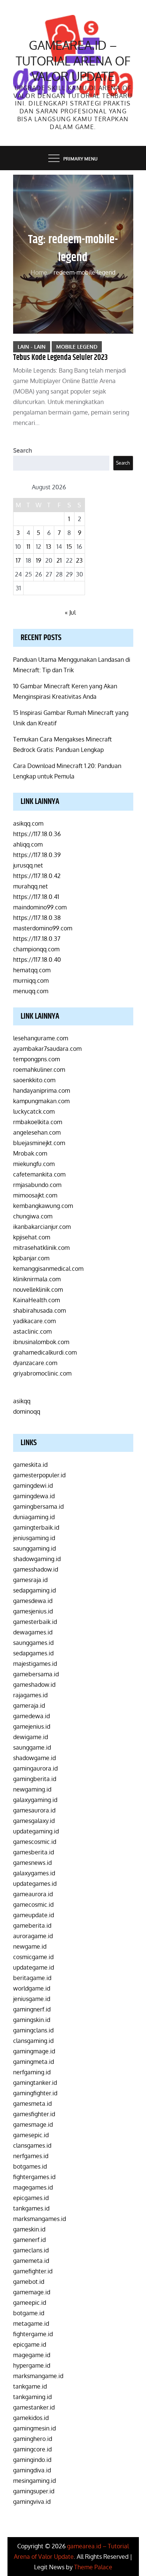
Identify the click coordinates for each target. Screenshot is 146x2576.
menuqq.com (31, 991)
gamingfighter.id (35, 2093)
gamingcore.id (32, 2449)
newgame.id (30, 1946)
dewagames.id (33, 1632)
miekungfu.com (34, 1164)
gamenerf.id (29, 2240)
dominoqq (27, 1411)
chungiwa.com (33, 1216)
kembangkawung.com (43, 1206)
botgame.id (29, 2313)
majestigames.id (35, 1664)
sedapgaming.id (34, 1590)
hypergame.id (32, 2365)
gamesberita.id (34, 1852)
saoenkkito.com (34, 1080)
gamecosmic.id (33, 1905)
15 (69, 547)
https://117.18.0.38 (37, 918)
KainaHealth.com (36, 1300)
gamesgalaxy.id (34, 1821)
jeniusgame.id (32, 1999)
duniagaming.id (34, 1517)
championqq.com (36, 949)
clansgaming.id (33, 2041)
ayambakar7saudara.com (47, 1049)
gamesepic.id (31, 2135)
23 (79, 560)
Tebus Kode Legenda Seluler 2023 (60, 358)
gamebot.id (29, 2282)
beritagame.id (32, 1978)
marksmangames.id (39, 2219)
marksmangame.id (38, 2376)
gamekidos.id (31, 2418)
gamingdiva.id (32, 2470)
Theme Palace (93, 2567)
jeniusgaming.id (34, 1538)
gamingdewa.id (34, 1496)
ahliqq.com (28, 844)
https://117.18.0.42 (37, 876)
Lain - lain (32, 347)
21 (59, 560)
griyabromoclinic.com (42, 1373)
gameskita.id (30, 1465)
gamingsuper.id (34, 2491)
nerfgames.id (31, 2156)
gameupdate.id (34, 1915)
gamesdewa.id (33, 1601)
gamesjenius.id (33, 1611)
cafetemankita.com (39, 1174)
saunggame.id (32, 1747)
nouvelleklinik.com (38, 1289)
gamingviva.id (32, 2502)
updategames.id (35, 1884)
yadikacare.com (34, 1321)
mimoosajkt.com (35, 1195)
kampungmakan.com (41, 1101)
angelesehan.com (37, 1132)
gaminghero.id (33, 2439)
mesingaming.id (34, 2481)
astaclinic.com (32, 1331)
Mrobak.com (30, 1153)
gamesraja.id (30, 1580)
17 (18, 560)
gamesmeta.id (32, 2104)
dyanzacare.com (35, 1363)
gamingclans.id (33, 2030)
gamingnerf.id (32, 2009)
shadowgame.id (34, 1758)
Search (23, 450)
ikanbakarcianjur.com (42, 1227)
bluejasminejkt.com (39, 1143)
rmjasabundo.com (37, 1185)
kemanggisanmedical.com (48, 1269)
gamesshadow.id (36, 1569)
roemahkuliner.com (39, 1070)
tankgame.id (30, 2386)
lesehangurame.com (41, 1038)
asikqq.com (28, 823)
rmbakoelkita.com (38, 1122)
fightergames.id (34, 2177)
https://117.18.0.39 (37, 855)
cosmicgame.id (33, 1957)
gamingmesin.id (34, 2428)
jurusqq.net (28, 865)
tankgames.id (31, 2208)
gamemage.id (32, 2292)
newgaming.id (32, 1789)
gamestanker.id (34, 2407)
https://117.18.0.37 (37, 939)
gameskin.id (29, 2229)
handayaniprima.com (42, 1090)
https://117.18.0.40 (37, 960)
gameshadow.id (34, 1685)
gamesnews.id (32, 1863)
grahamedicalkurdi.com (45, 1352)
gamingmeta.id (34, 2062)
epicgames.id (31, 2198)
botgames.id (30, 2166)
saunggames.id (33, 1643)
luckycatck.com (34, 1111)
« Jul (70, 612)
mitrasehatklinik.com (41, 1248)
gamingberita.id (35, 1779)
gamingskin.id (32, 2020)
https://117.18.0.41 (36, 897)
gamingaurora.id (35, 1768)
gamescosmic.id (35, 1842)
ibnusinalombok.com (41, 1342)
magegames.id (33, 2187)
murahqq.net (31, 886)
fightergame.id (33, 2334)
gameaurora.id (33, 1894)
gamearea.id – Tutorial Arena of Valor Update (73, 61)
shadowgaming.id (37, 1559)
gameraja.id (29, 1705)
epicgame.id (30, 2344)
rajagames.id (30, 1695)
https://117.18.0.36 (37, 834)
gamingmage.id (34, 2051)
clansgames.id (32, 2145)
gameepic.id (30, 2303)
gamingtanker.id (35, 2083)
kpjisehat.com (32, 1237)
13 (49, 547)
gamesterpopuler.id (39, 1475)
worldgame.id (32, 1988)
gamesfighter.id (34, 2114)
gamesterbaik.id (35, 1622)
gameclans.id (31, 2250)
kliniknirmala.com (37, 1279)
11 (28, 547)
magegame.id (32, 2355)
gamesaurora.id (34, 1810)
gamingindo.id (32, 2460)
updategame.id (34, 1967)
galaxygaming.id (35, 1800)
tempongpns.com (36, 1059)
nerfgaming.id (32, 2072)
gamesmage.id (33, 2124)
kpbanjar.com (31, 1258)
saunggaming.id (34, 1548)
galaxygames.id (34, 1873)
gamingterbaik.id (36, 1527)
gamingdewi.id (33, 1486)
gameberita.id (32, 1925)
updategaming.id (36, 1831)
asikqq (22, 1401)
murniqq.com (31, 980)
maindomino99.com (40, 907)
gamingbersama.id (38, 1506)
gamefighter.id (33, 2271)
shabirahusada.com (39, 1310)
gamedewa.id (31, 1716)
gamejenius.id (32, 1726)
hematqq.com (32, 970)
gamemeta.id (31, 2261)
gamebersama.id (36, 1674)
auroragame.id (33, 1936)
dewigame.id (31, 1737)
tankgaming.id (32, 2397)
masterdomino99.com (43, 928)
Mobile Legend (77, 347)
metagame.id (31, 2323)
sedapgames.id (33, 1653)
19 (39, 560)
